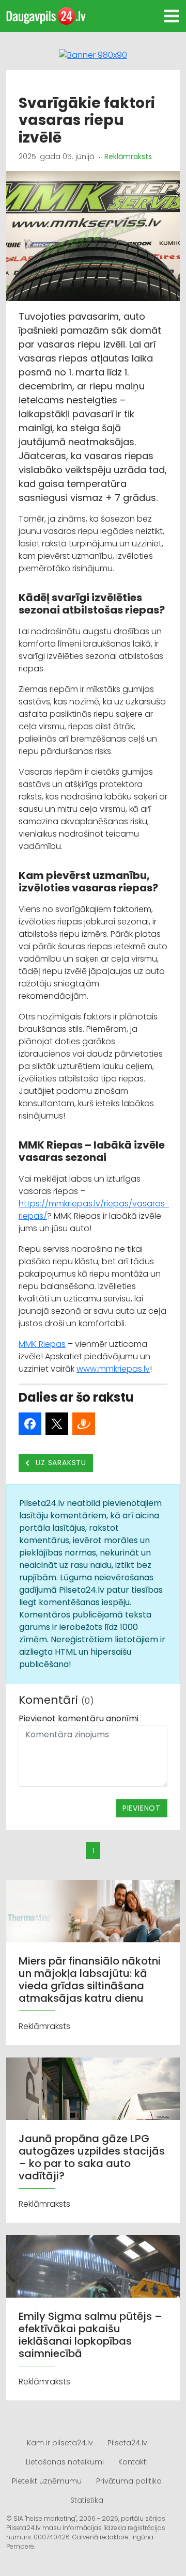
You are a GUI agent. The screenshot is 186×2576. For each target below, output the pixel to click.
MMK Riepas (42, 1344)
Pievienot (142, 1808)
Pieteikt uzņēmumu (47, 2481)
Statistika (87, 2500)
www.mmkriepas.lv (113, 1369)
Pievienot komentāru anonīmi (79, 1718)
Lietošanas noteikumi (65, 2462)
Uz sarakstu (60, 1463)
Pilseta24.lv (127, 2443)
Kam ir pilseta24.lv (60, 2443)
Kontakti (133, 2462)
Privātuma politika (129, 2481)
